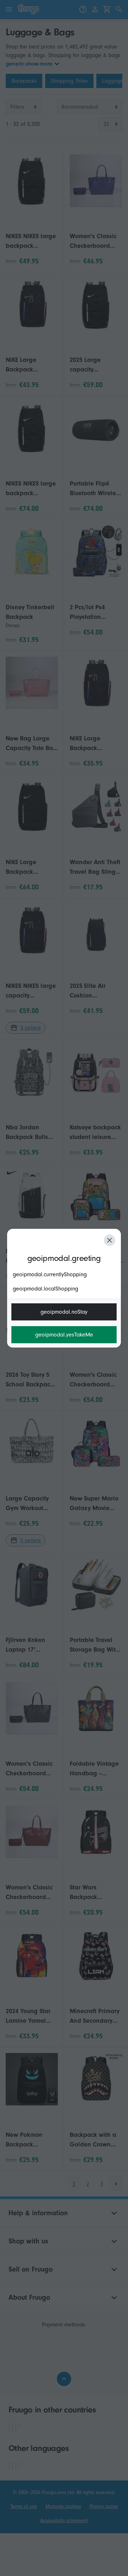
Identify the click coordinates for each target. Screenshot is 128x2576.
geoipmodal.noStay (64, 1312)
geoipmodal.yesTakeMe (64, 1335)
